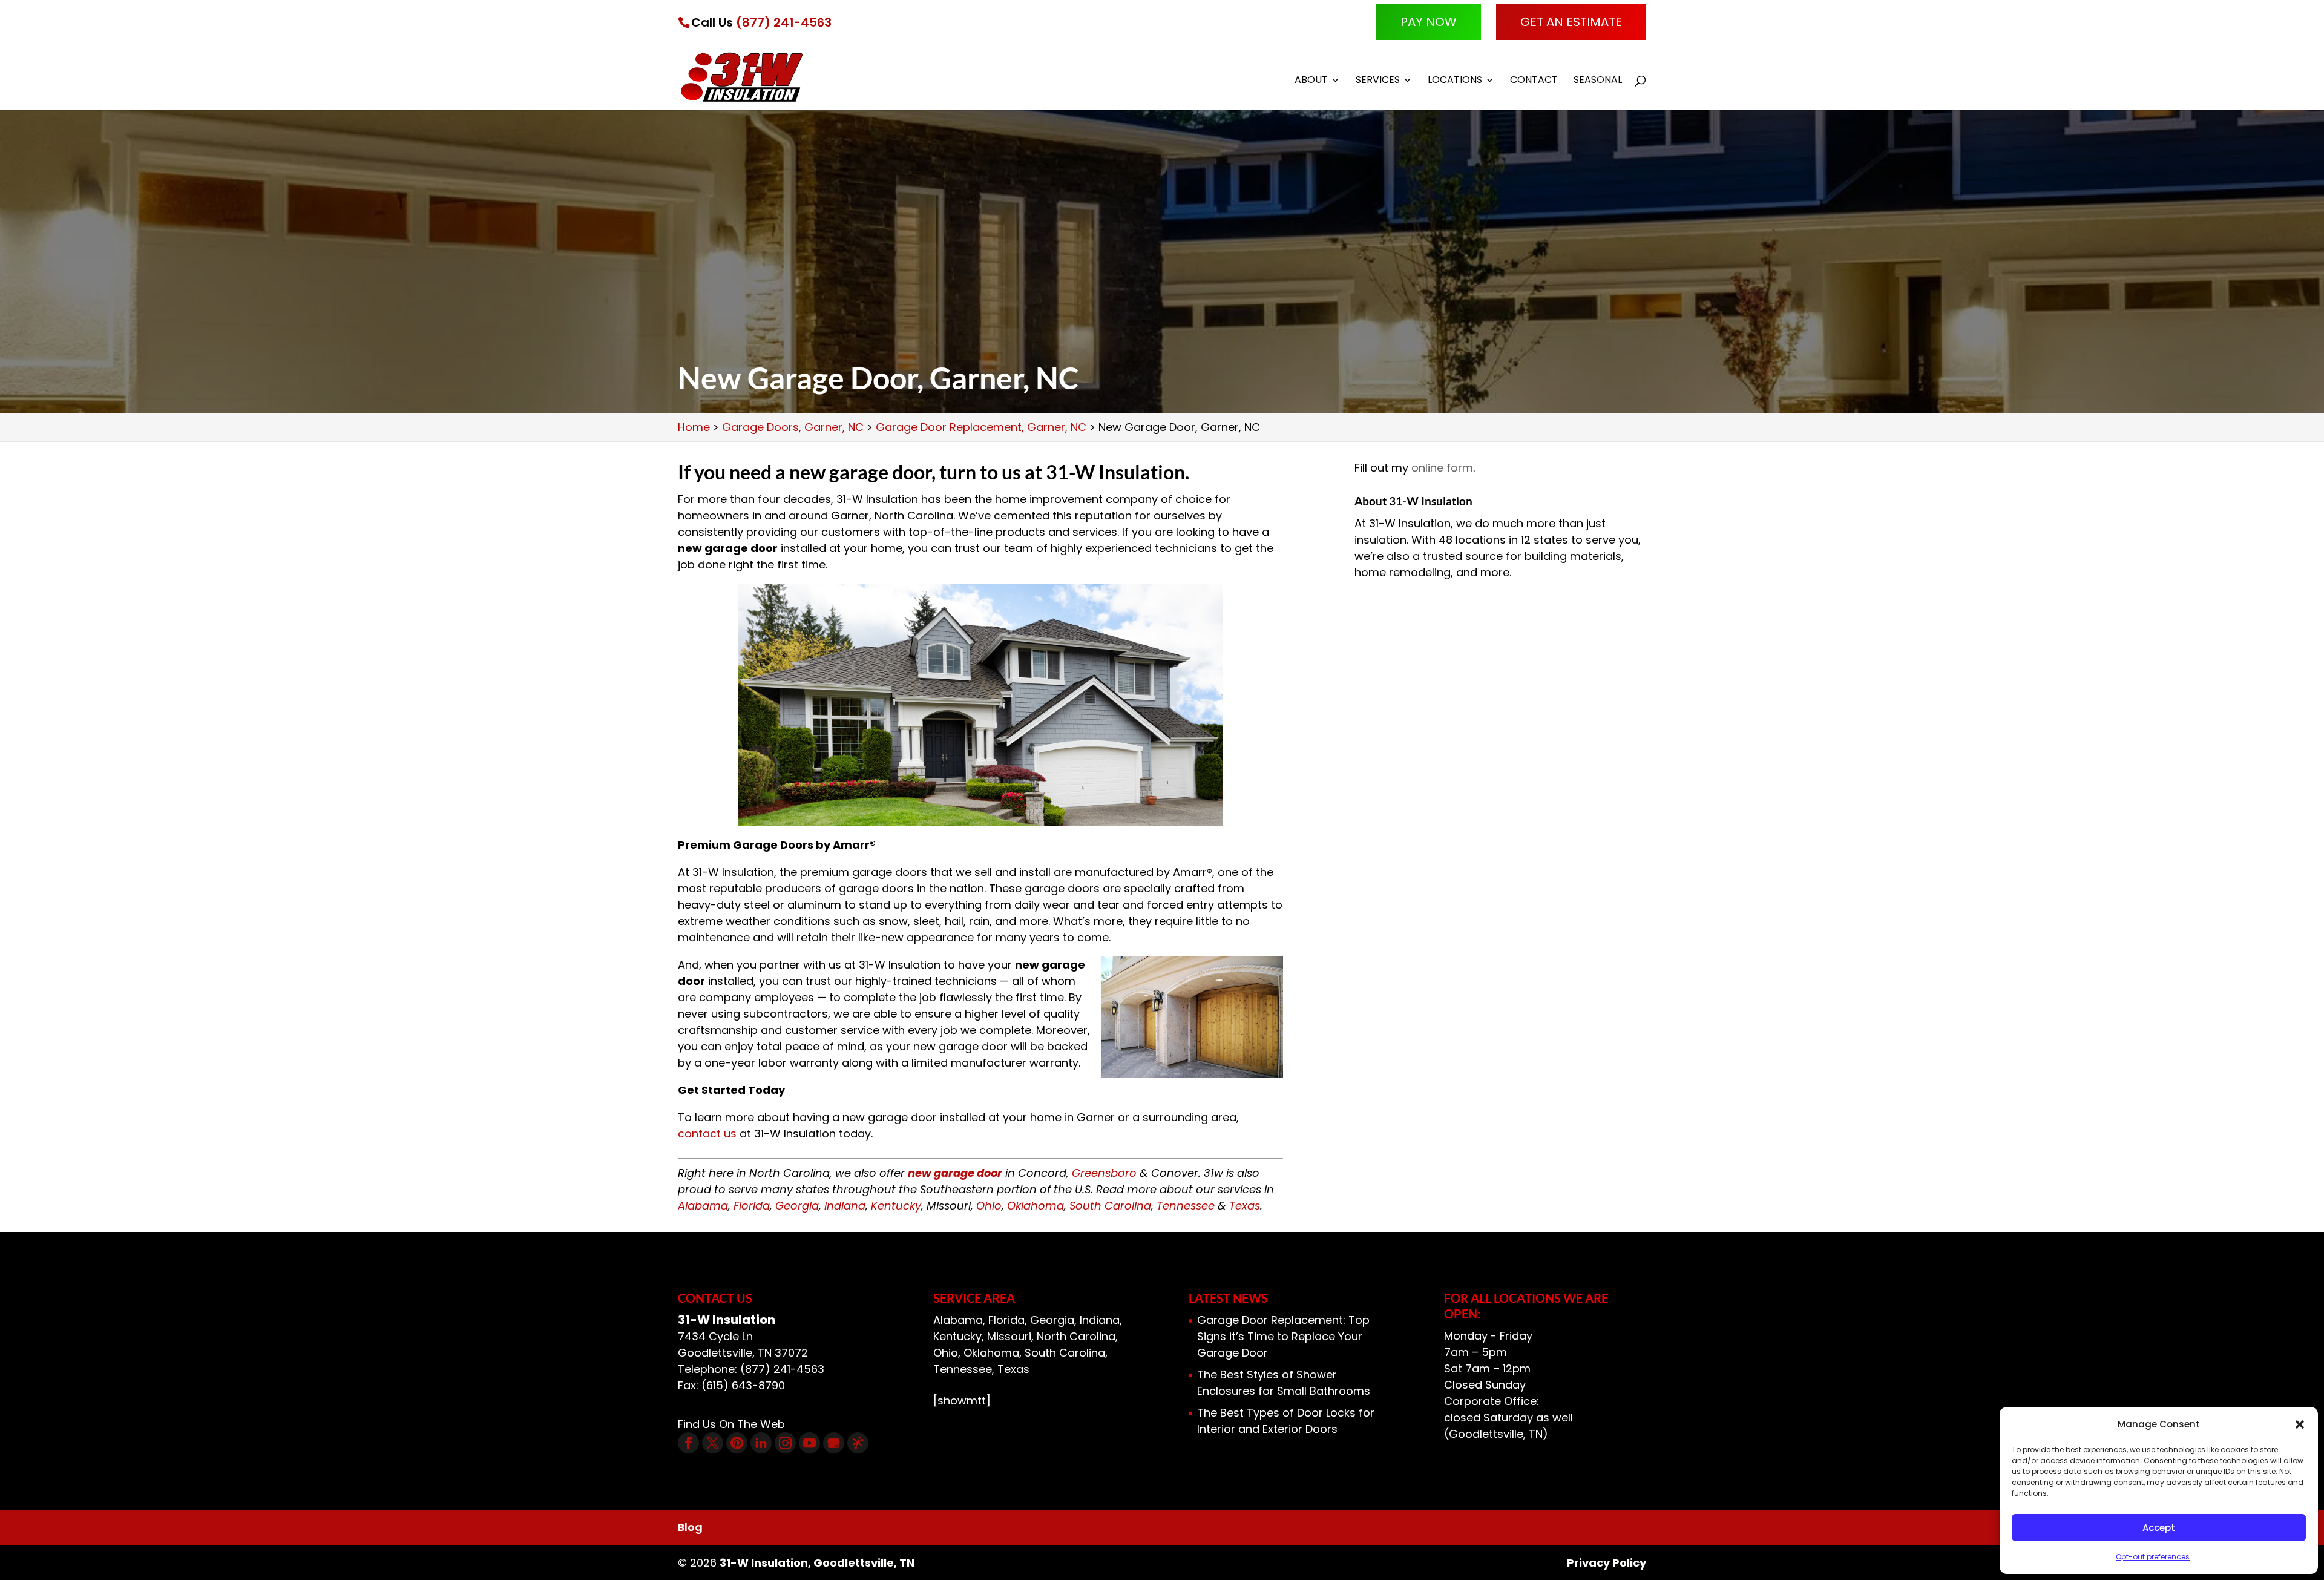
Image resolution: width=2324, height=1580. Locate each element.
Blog (690, 1527)
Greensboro (1104, 1173)
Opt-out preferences (2153, 1557)
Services (1378, 81)
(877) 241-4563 (784, 22)
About (1311, 81)
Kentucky (896, 1206)
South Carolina (1110, 1206)
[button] (2300, 1424)
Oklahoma (1036, 1206)
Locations (1455, 81)
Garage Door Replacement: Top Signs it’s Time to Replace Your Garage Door (1283, 1336)
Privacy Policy (1607, 1563)
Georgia (797, 1206)
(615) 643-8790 (743, 1385)
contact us (707, 1134)
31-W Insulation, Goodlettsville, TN (817, 1563)
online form (1442, 468)
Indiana (845, 1206)
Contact (1534, 81)
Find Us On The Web (731, 1424)
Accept (2159, 1528)
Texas (1245, 1206)
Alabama (703, 1206)
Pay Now (1429, 22)
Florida (752, 1206)
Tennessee (1186, 1206)
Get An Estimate (1571, 22)
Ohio (989, 1206)
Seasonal (1598, 81)
